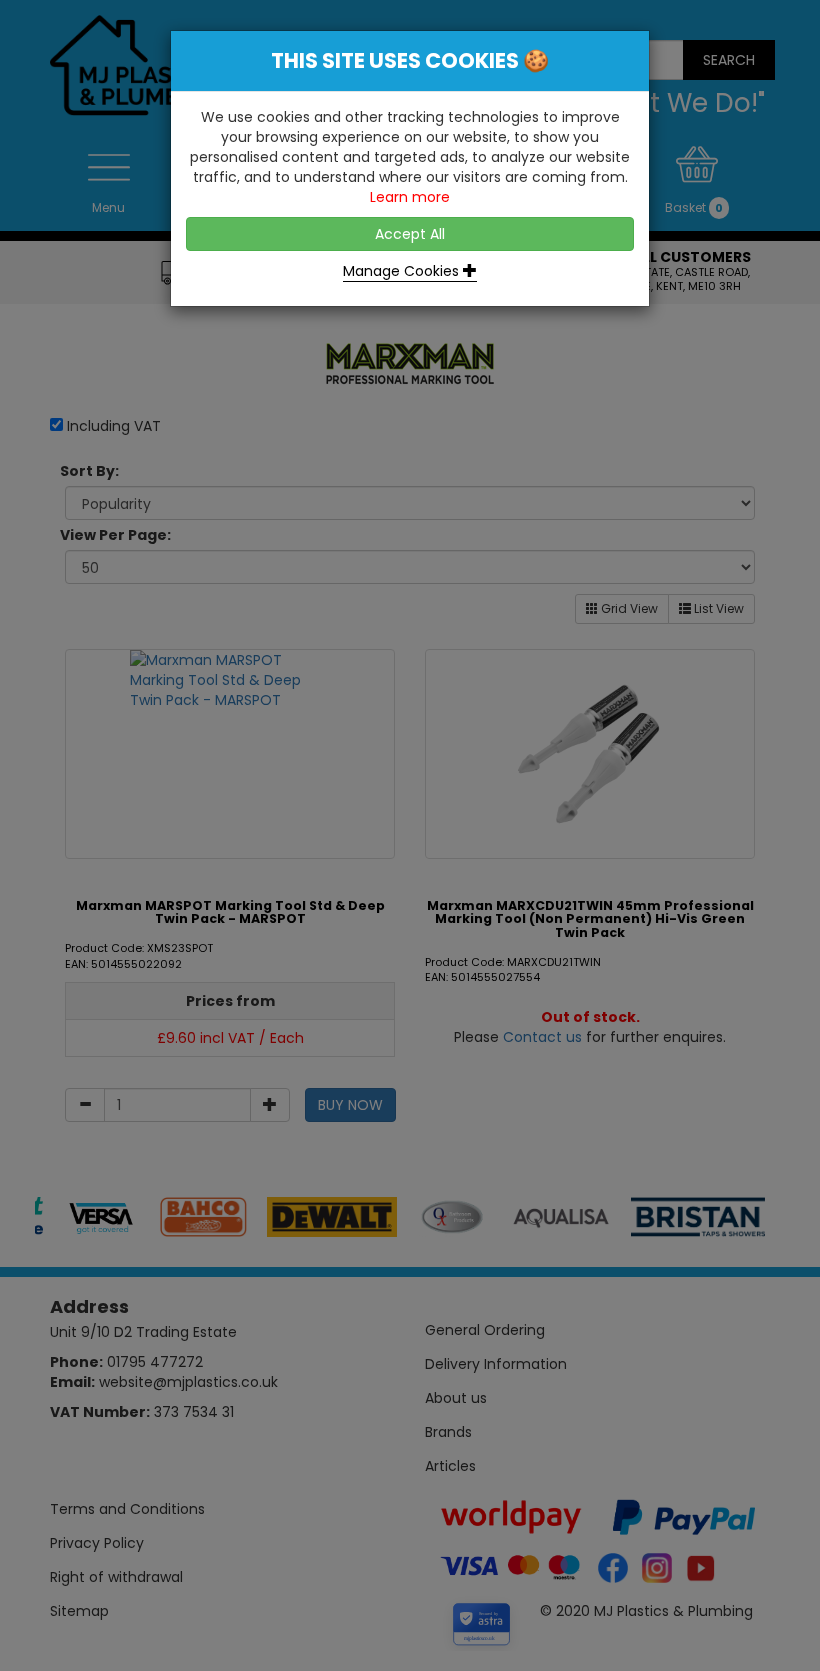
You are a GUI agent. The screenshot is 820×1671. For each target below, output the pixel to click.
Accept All (410, 234)
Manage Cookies (403, 271)
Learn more (410, 197)
